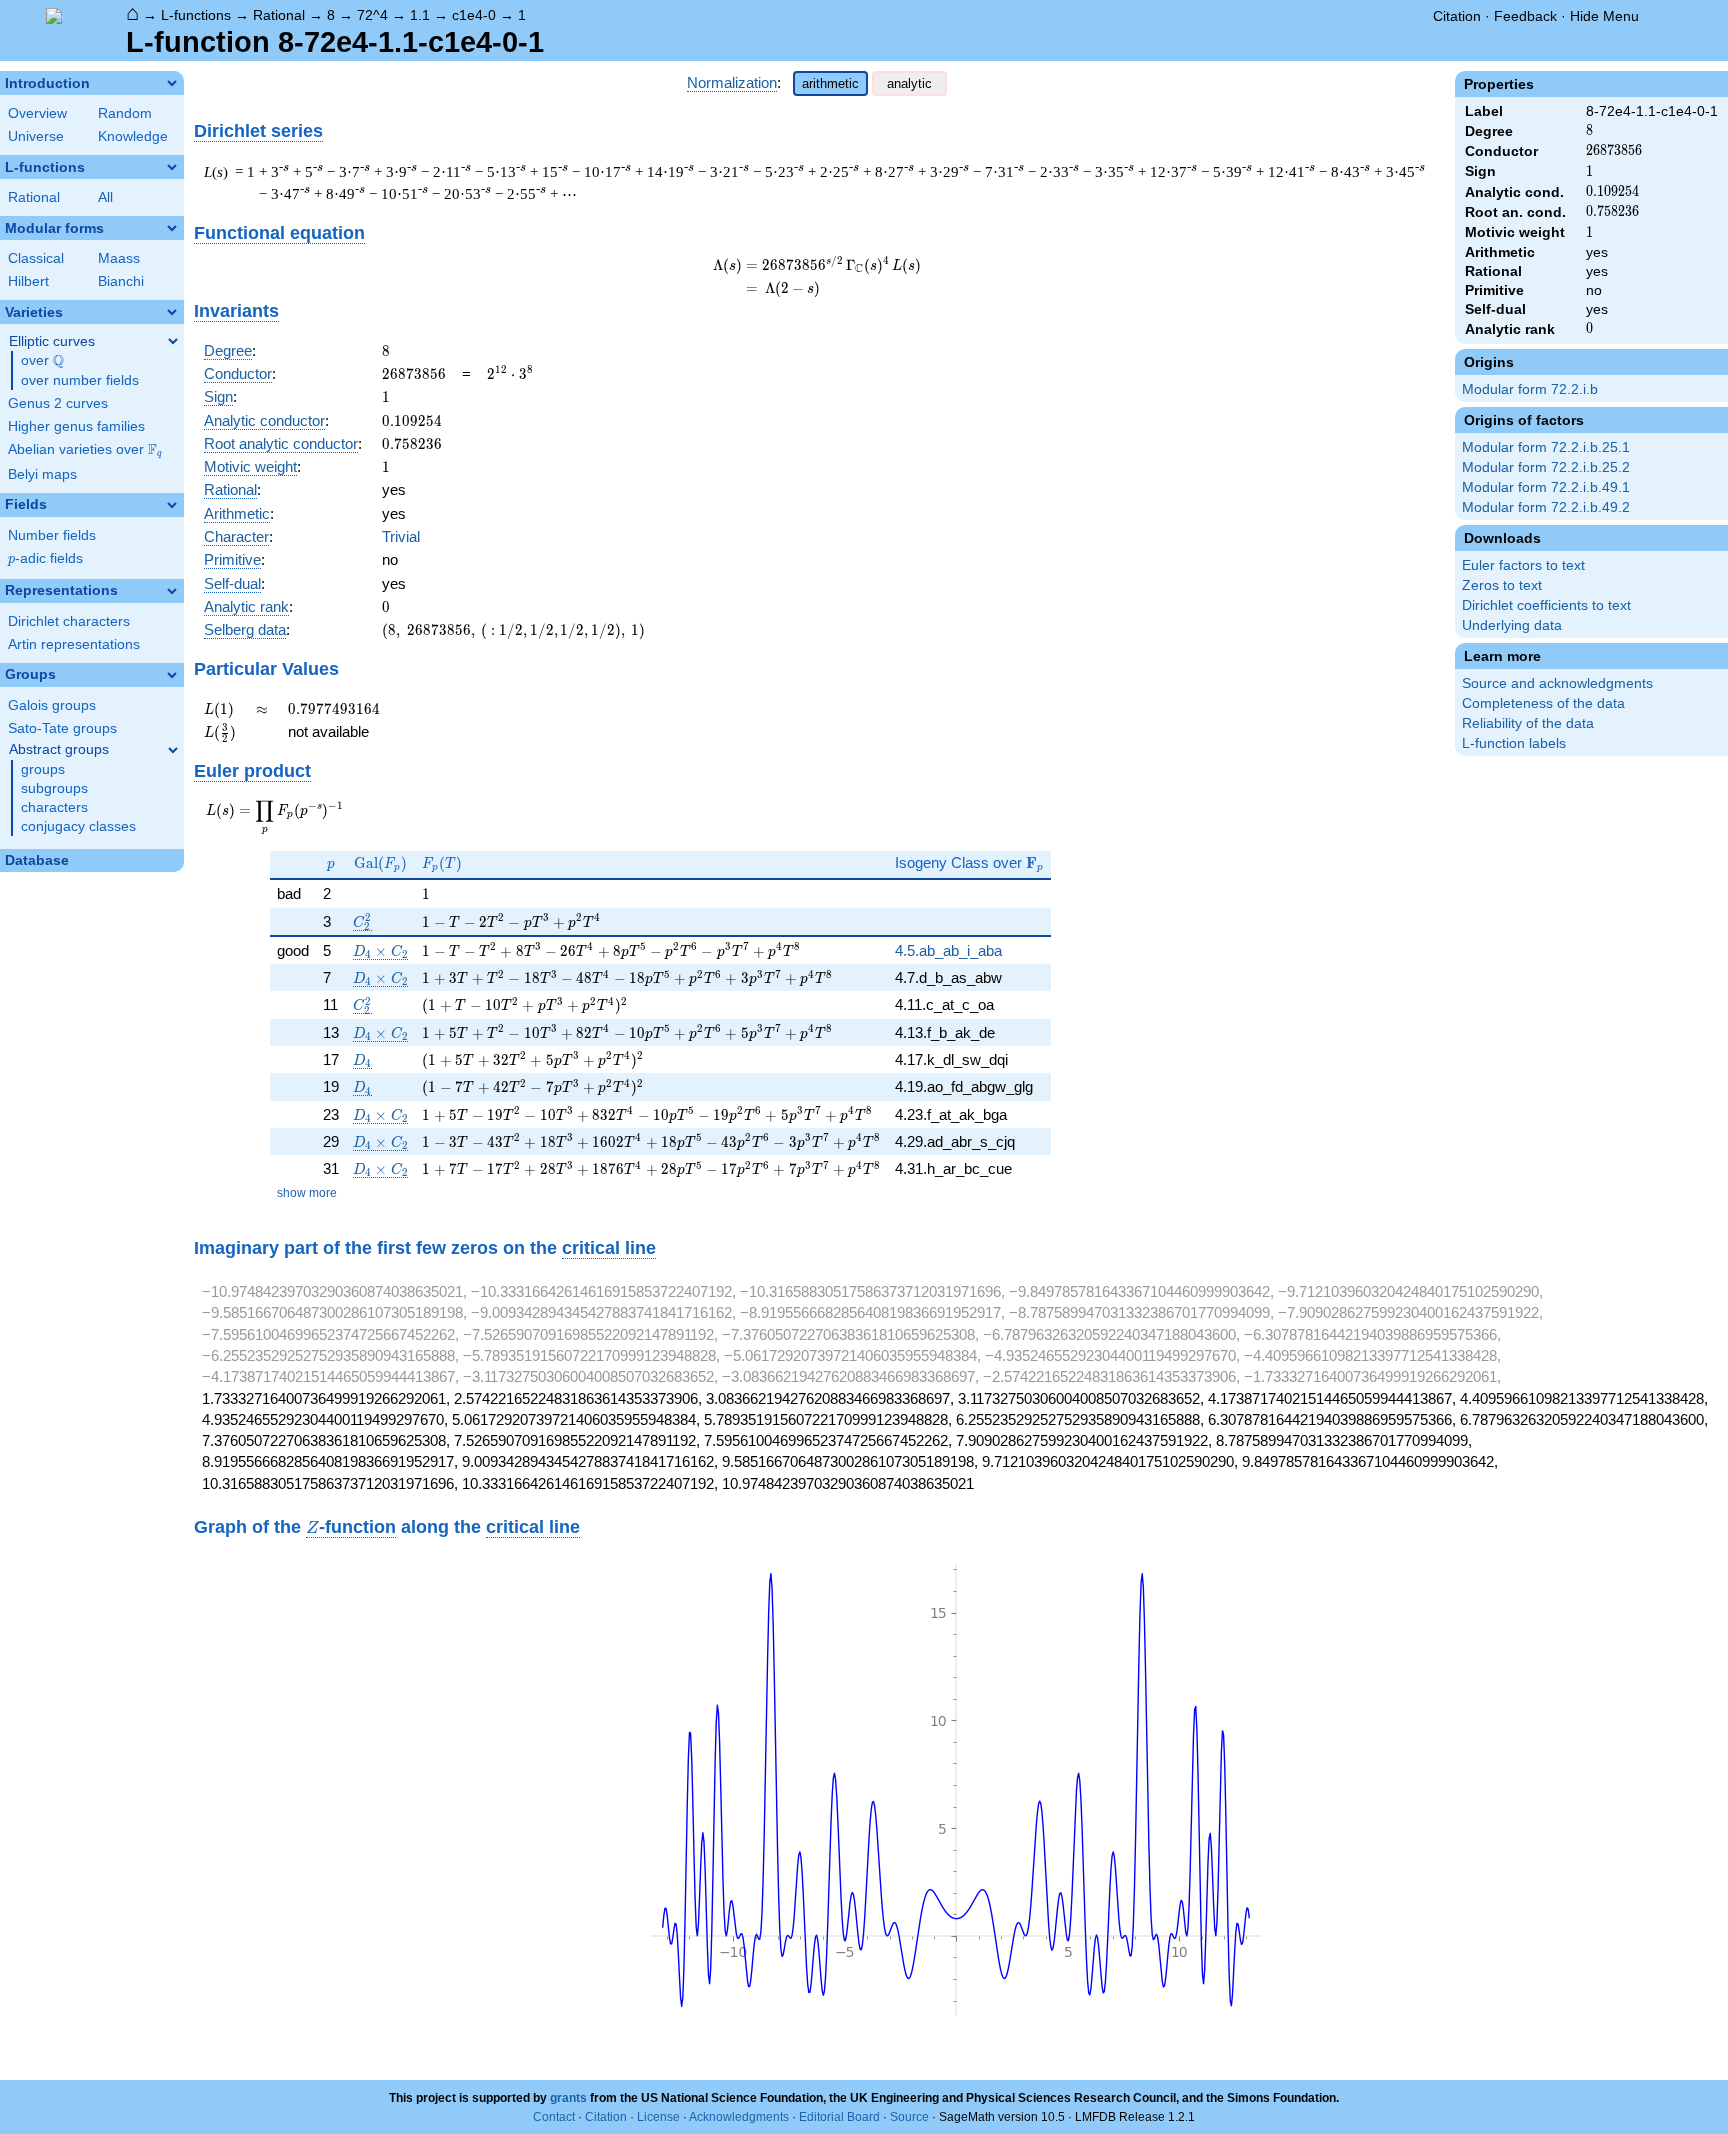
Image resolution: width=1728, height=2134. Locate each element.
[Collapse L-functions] (172, 167)
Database (37, 860)
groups (43, 769)
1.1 (420, 15)
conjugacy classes (78, 826)
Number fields (52, 535)
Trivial (401, 536)
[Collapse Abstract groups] (173, 750)
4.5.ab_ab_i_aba (948, 950)
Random (125, 113)
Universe (36, 136)
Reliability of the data (1528, 723)
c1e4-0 (474, 15)
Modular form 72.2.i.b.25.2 (1546, 467)
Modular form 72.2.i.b (1530, 389)
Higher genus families (76, 426)
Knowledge (133, 136)
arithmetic (830, 83)
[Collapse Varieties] (172, 312)
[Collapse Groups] (172, 675)
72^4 (372, 15)
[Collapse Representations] (172, 591)
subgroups (54, 788)
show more (307, 1193)
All (105, 197)
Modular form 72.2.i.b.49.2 (1546, 507)
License (658, 2117)
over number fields (80, 380)
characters (54, 807)
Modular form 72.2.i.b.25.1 (1546, 447)
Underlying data (1512, 625)
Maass (119, 258)
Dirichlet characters (69, 621)
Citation (1457, 16)
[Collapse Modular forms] (172, 228)
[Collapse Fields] (172, 505)
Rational (279, 15)
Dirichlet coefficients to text (1546, 605)
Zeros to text (1502, 585)
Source (909, 2117)
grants (568, 2098)
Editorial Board (839, 2117)
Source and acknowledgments (1557, 683)
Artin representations (74, 644)
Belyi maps (42, 474)
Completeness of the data (1543, 703)
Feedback (1525, 16)
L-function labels (1514, 743)
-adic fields (45, 558)
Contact (554, 2117)
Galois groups (52, 705)
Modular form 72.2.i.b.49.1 (1546, 487)
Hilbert (28, 281)
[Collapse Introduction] (172, 83)
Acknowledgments (739, 2117)
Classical (36, 258)
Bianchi (121, 281)
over (42, 361)
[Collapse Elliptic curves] (173, 341)
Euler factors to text (1523, 565)
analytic (909, 83)
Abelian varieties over (85, 450)
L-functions (196, 15)
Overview (37, 113)
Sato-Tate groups (62, 728)
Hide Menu (1604, 16)
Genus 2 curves (58, 403)
